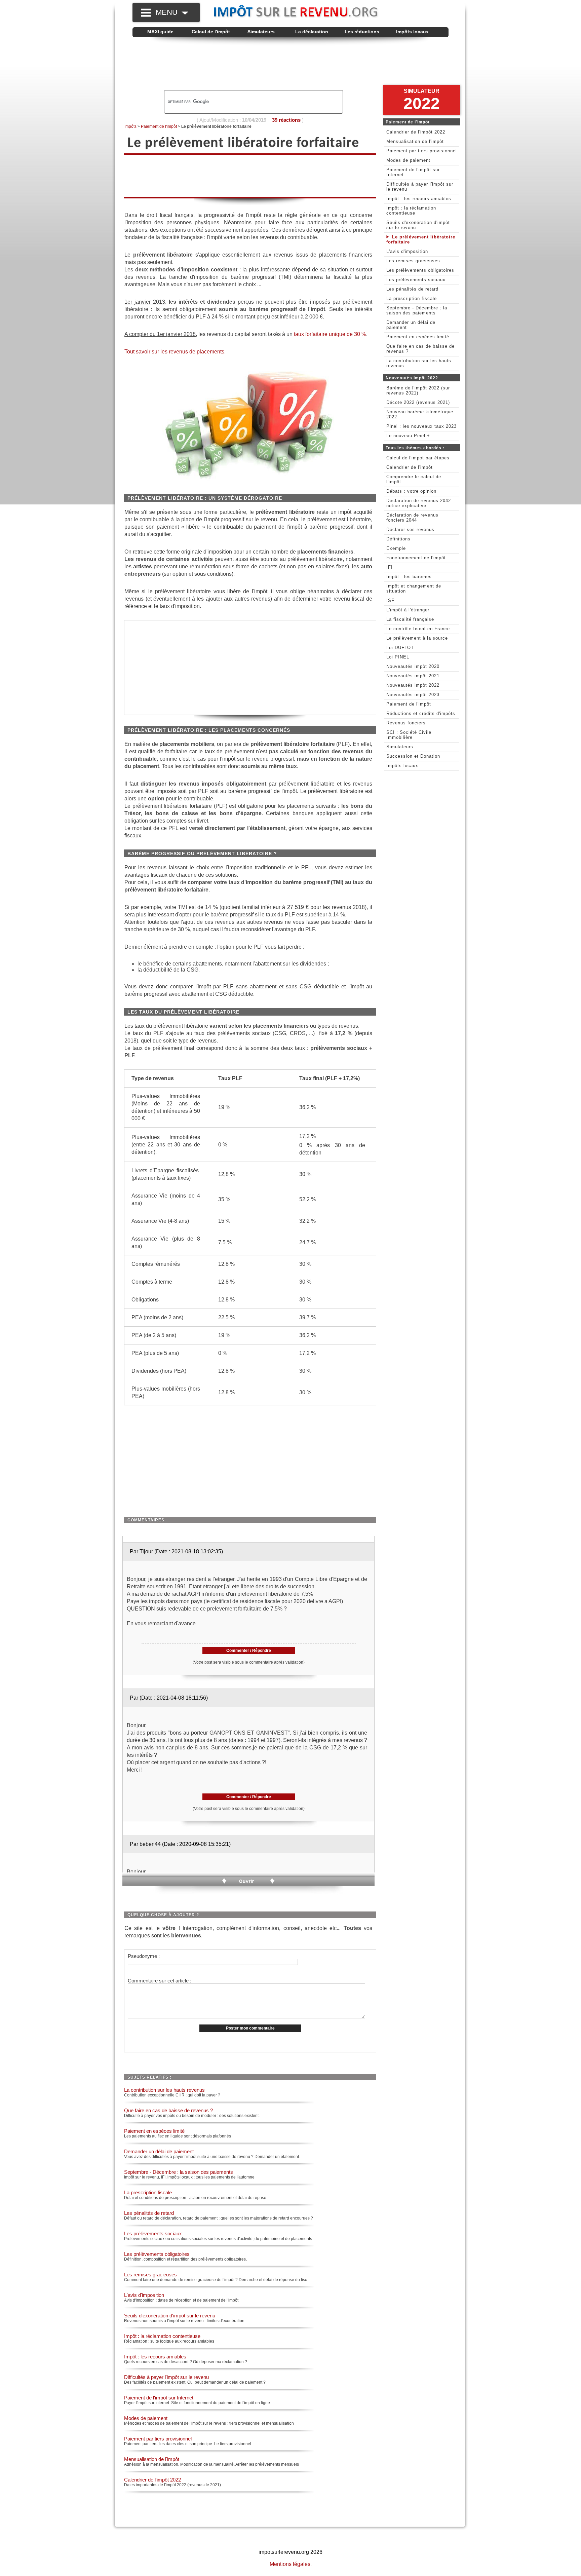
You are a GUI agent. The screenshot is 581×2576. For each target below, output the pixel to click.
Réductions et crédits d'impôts (421, 713)
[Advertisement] (290, 64)
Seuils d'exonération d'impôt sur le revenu (170, 2316)
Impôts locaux (412, 32)
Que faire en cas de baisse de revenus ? (168, 2110)
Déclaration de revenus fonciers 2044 (412, 518)
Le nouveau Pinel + (408, 436)
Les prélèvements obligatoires (157, 2254)
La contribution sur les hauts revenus (164, 2090)
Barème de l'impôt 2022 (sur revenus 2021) (418, 390)
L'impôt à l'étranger (408, 610)
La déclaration (312, 32)
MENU (169, 12)
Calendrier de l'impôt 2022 (152, 2480)
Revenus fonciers (406, 723)
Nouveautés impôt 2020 (413, 666)
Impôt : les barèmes (409, 577)
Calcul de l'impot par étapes (418, 458)
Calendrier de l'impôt (410, 467)
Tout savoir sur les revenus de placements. (175, 352)
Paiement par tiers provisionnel (158, 2439)
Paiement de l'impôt (159, 126)
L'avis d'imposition (144, 2295)
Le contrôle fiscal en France (418, 629)
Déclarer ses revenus (410, 529)
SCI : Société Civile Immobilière (409, 735)
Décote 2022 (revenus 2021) (418, 402)
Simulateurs (261, 32)
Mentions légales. (291, 2564)
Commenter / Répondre (249, 1651)
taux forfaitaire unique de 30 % (330, 334)
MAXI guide (160, 32)
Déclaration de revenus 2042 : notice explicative (420, 503)
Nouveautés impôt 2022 (413, 685)
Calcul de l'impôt (211, 32)
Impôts (130, 126)
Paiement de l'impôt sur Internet (159, 2398)
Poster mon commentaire (250, 2028)
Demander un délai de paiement (159, 2151)
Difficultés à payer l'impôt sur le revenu (166, 2377)
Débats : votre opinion (411, 491)
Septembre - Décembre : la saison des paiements (179, 2172)
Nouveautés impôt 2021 (413, 676)
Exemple (396, 548)
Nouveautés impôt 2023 (413, 695)
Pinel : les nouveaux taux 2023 (421, 426)
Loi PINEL (398, 657)
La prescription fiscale (148, 2192)
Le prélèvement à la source (417, 638)
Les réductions (362, 32)
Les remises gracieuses (150, 2275)
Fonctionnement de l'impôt (416, 558)
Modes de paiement (146, 2418)
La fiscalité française (410, 619)
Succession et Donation (413, 756)
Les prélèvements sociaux (153, 2233)
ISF (390, 600)
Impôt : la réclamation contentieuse (162, 2336)
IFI (390, 567)
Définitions (398, 539)
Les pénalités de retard (149, 2213)
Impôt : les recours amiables (155, 2357)
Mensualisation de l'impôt (152, 2459)
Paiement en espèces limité (154, 2131)
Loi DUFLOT (400, 648)
